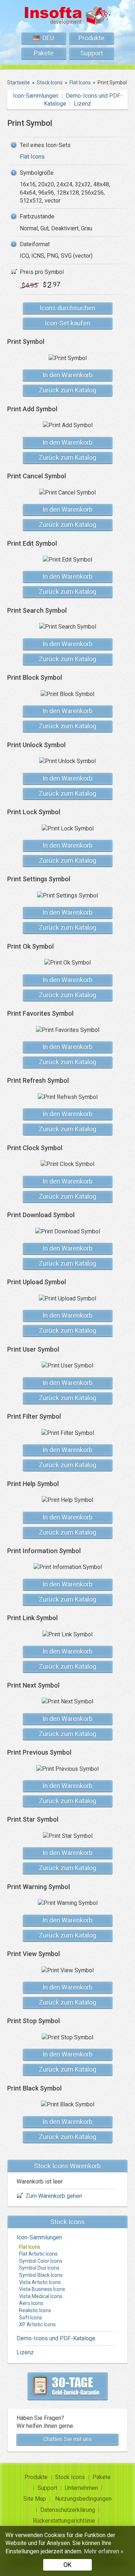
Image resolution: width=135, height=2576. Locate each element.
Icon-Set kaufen (67, 323)
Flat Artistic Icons (38, 2254)
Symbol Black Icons (41, 2275)
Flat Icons (32, 157)
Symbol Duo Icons (39, 2268)
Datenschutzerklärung (68, 2510)
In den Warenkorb (67, 375)
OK (67, 2565)
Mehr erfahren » (104, 2551)
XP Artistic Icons (37, 2324)
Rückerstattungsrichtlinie (64, 2521)
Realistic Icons (35, 2310)
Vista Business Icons (42, 2289)
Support (92, 53)
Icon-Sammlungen (36, 96)
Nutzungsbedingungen (83, 2499)
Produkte (91, 38)
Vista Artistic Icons (40, 2282)
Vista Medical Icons (41, 2296)
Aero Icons (31, 2303)
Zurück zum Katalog (67, 390)
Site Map (35, 2499)
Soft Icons (31, 2318)
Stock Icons (70, 2477)
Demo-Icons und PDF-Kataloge (56, 2338)
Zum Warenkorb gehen (54, 2196)
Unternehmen (81, 2488)
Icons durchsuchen (67, 308)
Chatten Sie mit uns (67, 2439)
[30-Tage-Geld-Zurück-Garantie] (68, 2386)
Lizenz (82, 104)
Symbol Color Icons (41, 2261)
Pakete (44, 53)
